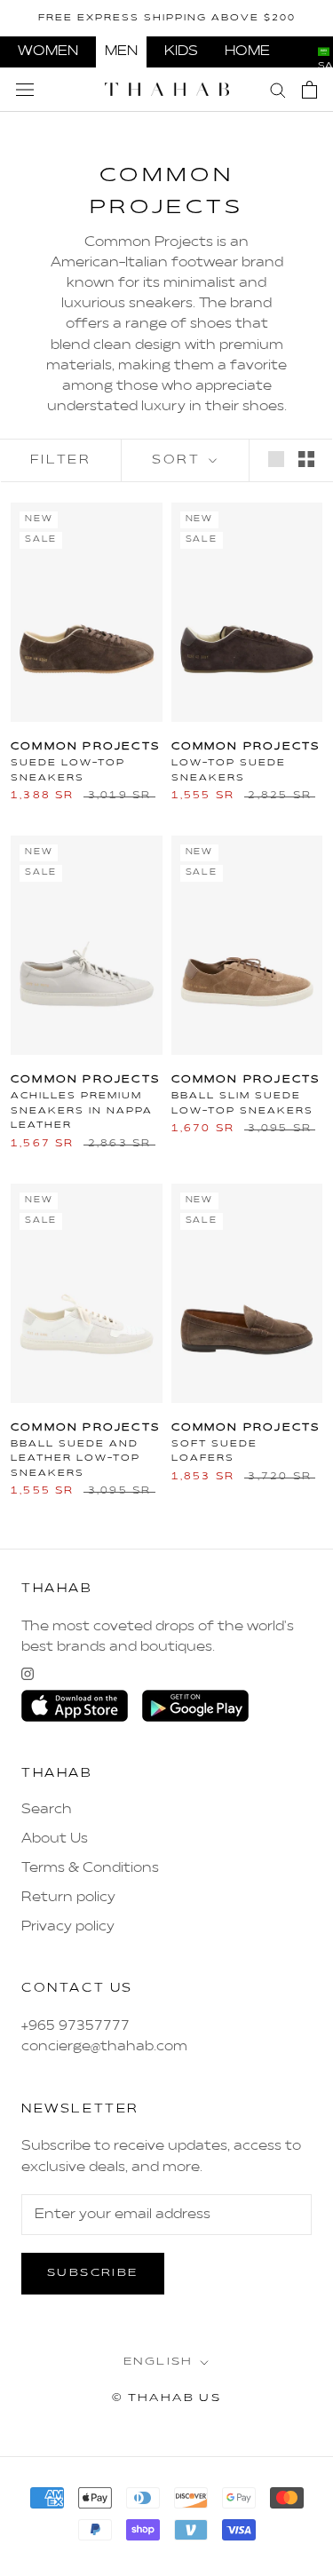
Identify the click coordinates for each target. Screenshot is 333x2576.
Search (47, 1810)
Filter (61, 460)
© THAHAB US (166, 2398)
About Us (55, 1839)
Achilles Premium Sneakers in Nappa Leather (82, 1110)
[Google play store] (195, 1706)
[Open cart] (309, 90)
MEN (121, 52)
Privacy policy (68, 1927)
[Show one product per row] (276, 459)
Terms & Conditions (90, 1868)
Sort (178, 460)
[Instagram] (28, 1674)
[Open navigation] (25, 90)
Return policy (68, 1898)
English (159, 2362)
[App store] (75, 1706)
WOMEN (48, 52)
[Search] (278, 89)
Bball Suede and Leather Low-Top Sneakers (75, 1458)
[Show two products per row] (306, 459)
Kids (181, 52)
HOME (247, 52)
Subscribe (93, 2273)
